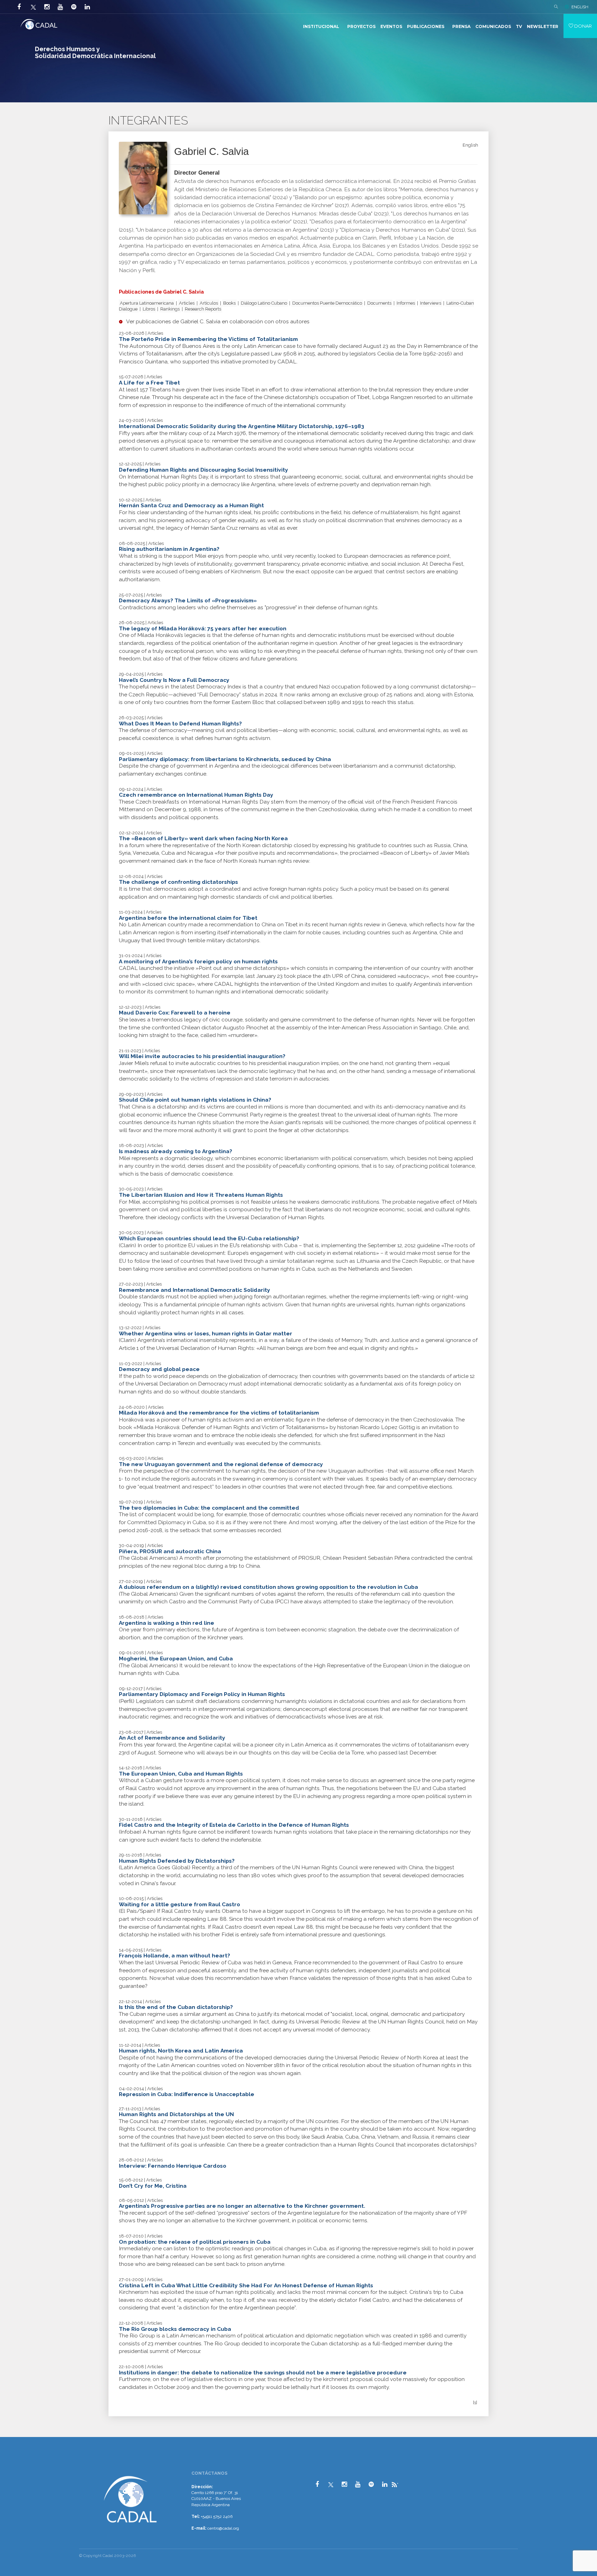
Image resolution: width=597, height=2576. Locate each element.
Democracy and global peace (159, 1369)
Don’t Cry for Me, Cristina (153, 2186)
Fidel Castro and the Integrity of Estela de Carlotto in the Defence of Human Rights (234, 1825)
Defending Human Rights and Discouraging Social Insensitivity (203, 470)
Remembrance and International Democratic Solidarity (195, 1290)
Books (229, 303)
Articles (187, 303)
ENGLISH (580, 7)
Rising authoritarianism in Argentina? (169, 549)
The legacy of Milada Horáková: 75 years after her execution (203, 628)
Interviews (431, 303)
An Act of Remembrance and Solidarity (172, 1738)
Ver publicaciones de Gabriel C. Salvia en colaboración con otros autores (218, 321)
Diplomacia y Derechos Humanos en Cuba (395, 230)
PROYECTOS (361, 26)
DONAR (582, 26)
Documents (379, 303)
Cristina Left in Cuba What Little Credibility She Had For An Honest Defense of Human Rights (246, 2285)
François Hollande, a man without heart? (174, 1956)
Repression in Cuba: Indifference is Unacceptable (187, 2094)
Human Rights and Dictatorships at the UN (176, 2114)
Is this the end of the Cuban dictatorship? (176, 2007)
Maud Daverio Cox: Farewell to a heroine (175, 1013)
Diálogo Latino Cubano (264, 303)
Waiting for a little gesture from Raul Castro (179, 1904)
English (470, 145)
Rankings (170, 309)
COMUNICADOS (493, 26)
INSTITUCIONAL (321, 26)
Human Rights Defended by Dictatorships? (177, 1861)
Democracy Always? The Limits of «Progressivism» (188, 600)
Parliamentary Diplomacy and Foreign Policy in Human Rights (202, 1694)
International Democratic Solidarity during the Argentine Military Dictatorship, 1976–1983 (241, 426)
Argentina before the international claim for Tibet (188, 918)
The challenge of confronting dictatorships (178, 882)
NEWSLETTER (543, 26)
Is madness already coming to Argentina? (176, 1151)
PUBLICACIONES (426, 26)
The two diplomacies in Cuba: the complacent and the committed (209, 1508)
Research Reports (203, 309)
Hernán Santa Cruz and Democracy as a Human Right (191, 505)
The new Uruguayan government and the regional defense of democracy (221, 1464)
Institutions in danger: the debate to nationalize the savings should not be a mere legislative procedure (263, 2373)
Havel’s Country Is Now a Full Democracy (174, 680)
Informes (406, 303)
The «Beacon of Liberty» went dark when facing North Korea (203, 838)
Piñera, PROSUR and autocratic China (170, 1551)
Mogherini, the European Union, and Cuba (176, 1658)
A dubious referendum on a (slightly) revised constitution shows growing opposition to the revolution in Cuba (268, 1587)
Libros (149, 309)
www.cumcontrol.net (13, 2468)
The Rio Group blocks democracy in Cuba (175, 2329)
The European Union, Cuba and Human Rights (181, 1774)
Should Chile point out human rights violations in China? (195, 1100)
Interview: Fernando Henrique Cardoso (173, 2166)
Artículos (209, 303)
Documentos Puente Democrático (327, 303)
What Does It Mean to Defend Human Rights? (180, 724)
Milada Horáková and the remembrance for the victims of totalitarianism (219, 1413)
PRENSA (461, 26)
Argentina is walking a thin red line (167, 1623)
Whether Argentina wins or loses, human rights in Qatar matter (206, 1333)
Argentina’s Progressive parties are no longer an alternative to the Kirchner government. (242, 2206)
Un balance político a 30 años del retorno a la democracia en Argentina (227, 230)
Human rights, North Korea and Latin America (181, 2051)
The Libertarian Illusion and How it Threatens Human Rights (201, 1195)
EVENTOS (391, 26)
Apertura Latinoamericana (147, 303)
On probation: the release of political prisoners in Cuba (195, 2242)
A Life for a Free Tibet (149, 383)
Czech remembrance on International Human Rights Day (196, 795)
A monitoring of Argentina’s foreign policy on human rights (198, 961)
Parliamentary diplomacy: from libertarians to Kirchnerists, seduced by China (225, 759)
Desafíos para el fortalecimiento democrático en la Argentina (388, 221)
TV (519, 26)
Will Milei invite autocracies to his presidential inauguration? (202, 1056)
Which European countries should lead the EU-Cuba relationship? (209, 1238)
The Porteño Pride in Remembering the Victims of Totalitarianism (208, 339)
